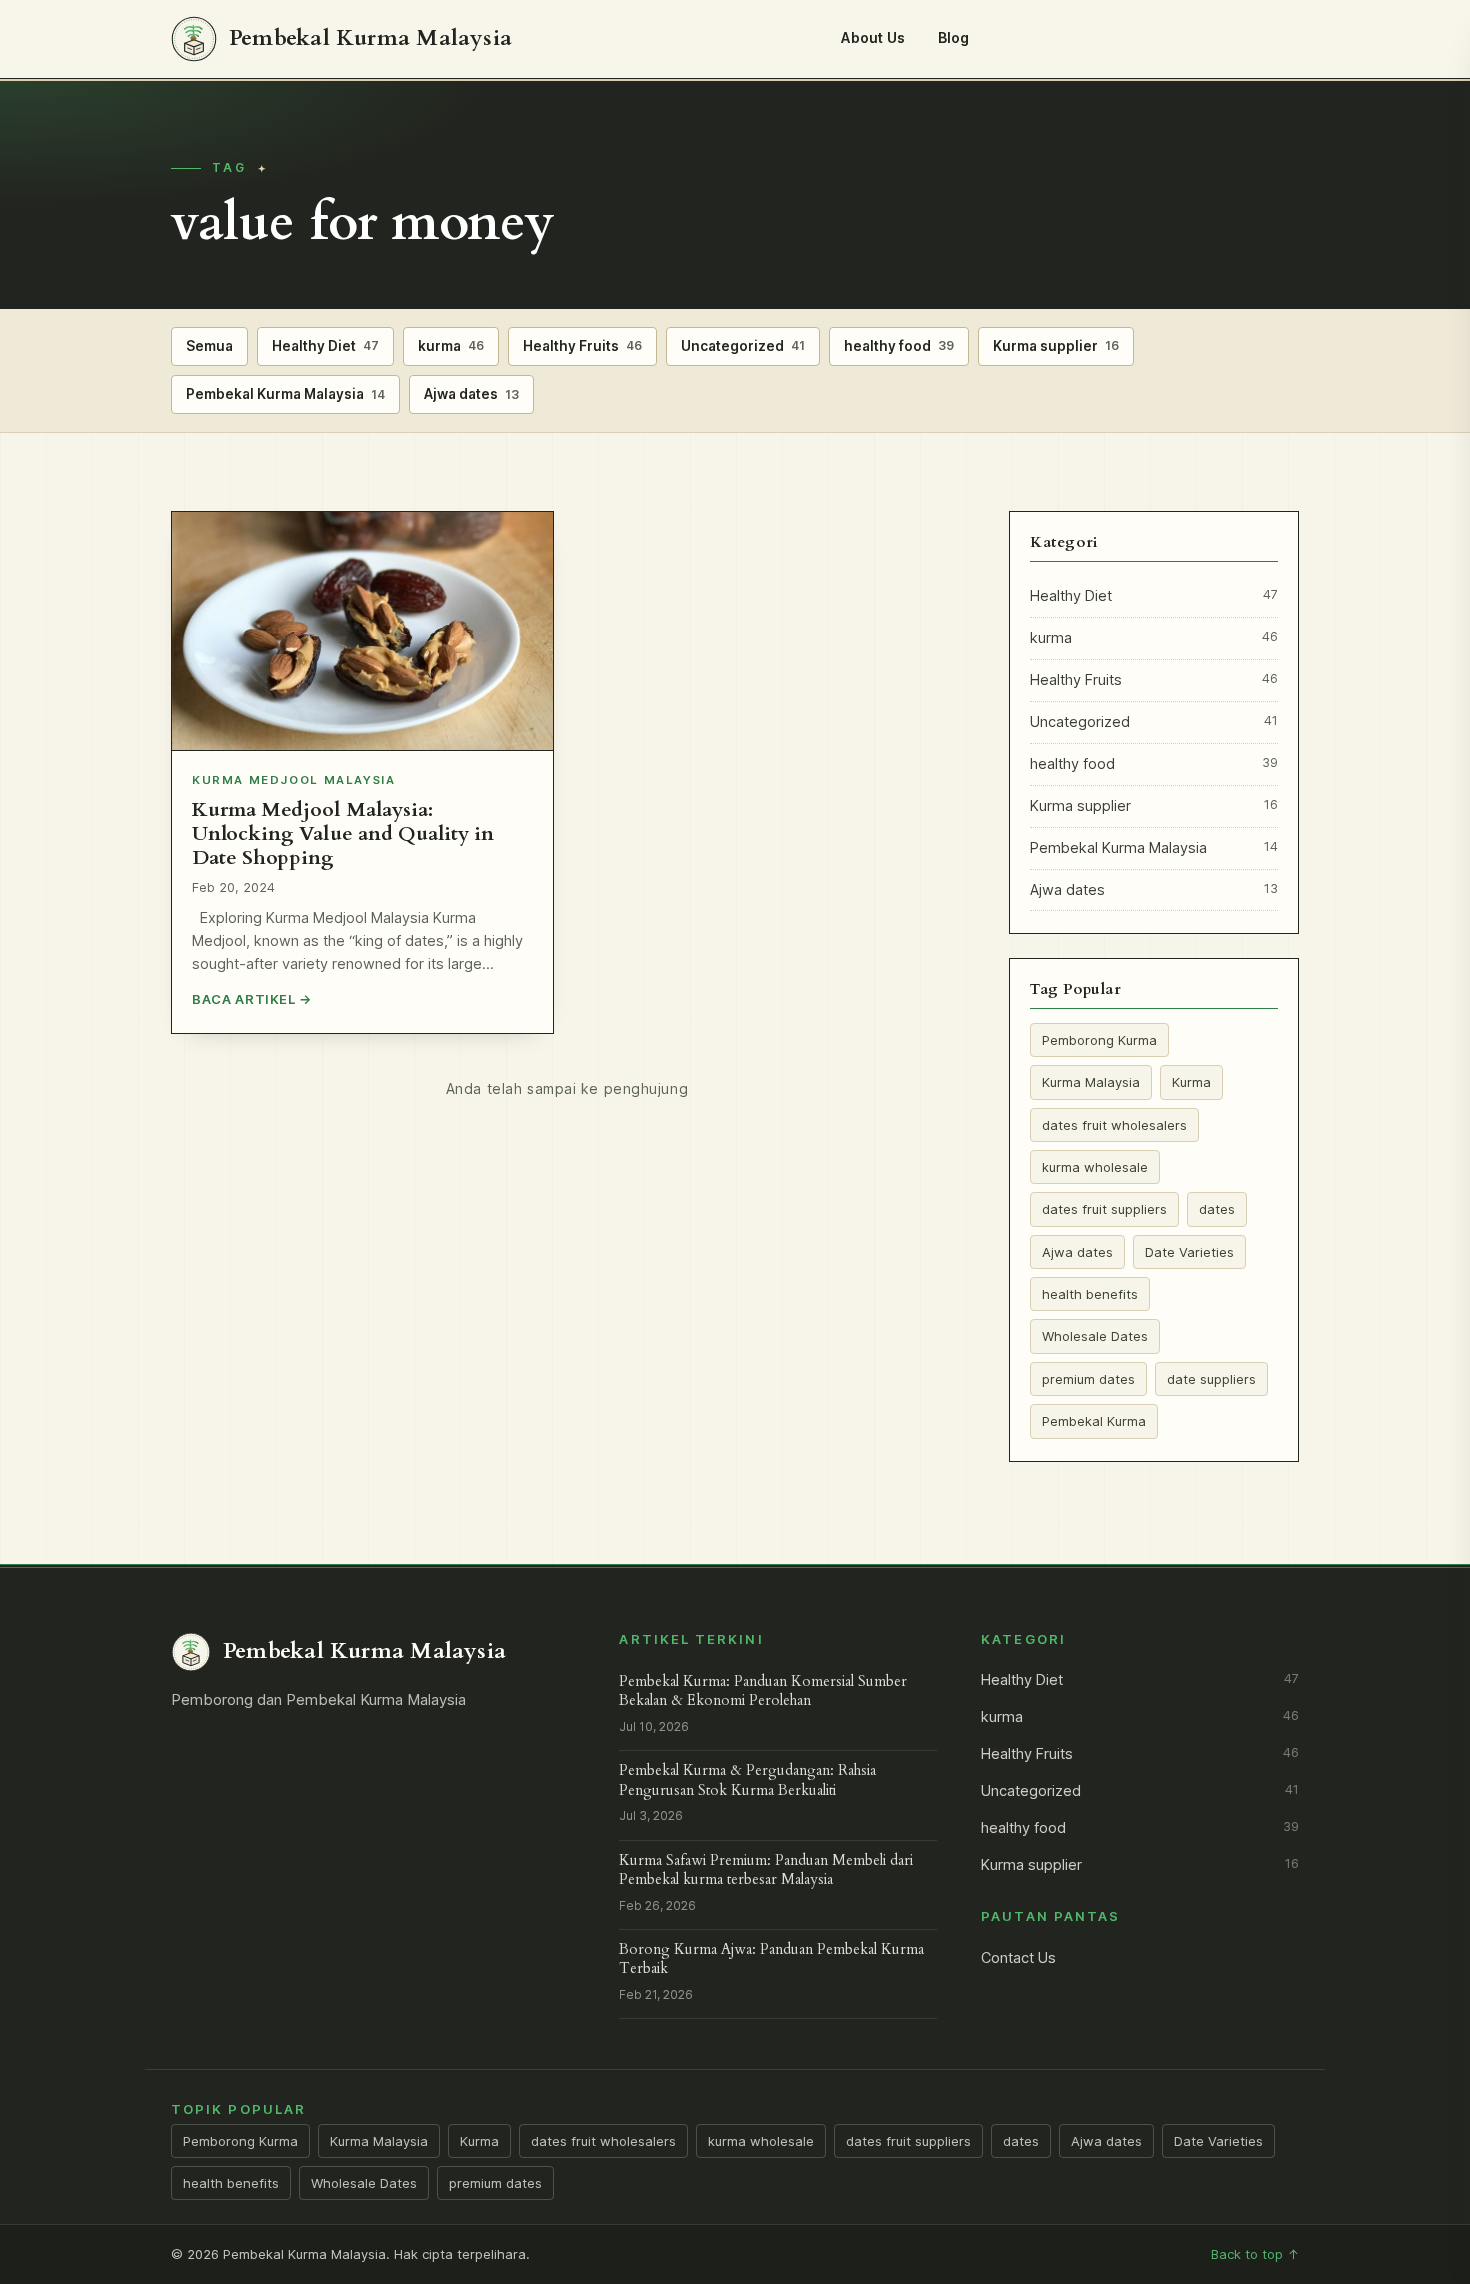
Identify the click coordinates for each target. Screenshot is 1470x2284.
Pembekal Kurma (1094, 1421)
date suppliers (1211, 1379)
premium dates (1088, 1379)
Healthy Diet (325, 346)
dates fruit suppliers (1104, 1209)
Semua (209, 346)
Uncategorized (743, 346)
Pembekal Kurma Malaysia (285, 394)
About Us (873, 37)
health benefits (1090, 1294)
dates (1217, 1209)
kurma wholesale (1095, 1167)
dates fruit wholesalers (1114, 1125)
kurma (451, 346)
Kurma (1191, 1082)
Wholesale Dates (1095, 1336)
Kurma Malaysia (1091, 1082)
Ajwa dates (471, 394)
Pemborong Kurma (1099, 1040)
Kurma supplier (1056, 346)
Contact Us (1018, 1958)
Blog (954, 37)
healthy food (899, 346)
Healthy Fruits (582, 346)
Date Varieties (1189, 1252)
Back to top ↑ (1255, 2254)
